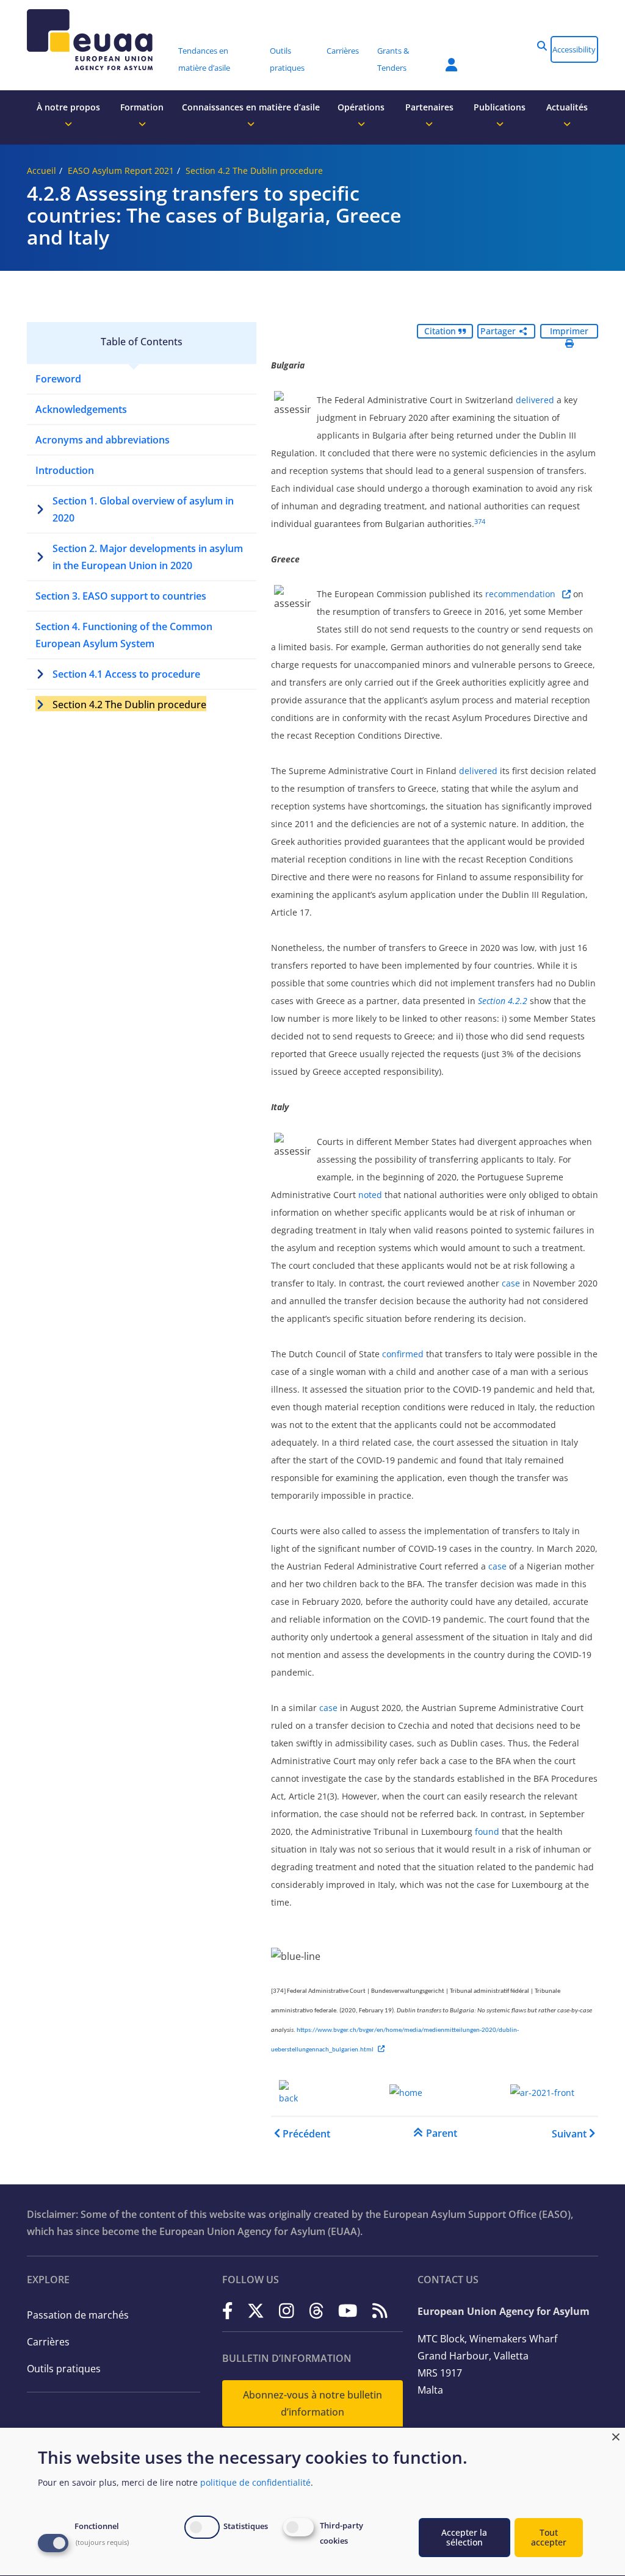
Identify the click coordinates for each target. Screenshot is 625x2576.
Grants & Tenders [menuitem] (393, 59)
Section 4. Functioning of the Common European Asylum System (124, 635)
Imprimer (569, 331)
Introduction (65, 470)
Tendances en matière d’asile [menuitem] (204, 59)
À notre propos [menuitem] (68, 107)
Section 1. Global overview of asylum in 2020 (143, 509)
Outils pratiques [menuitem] (287, 59)
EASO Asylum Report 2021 (121, 170)
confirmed (404, 1354)
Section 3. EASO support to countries (121, 596)
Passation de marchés (78, 2315)
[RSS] (380, 2310)
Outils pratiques (64, 2369)
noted (371, 1195)
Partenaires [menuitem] (429, 107)
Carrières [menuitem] (343, 51)
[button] (542, 46)
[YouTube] (348, 2310)
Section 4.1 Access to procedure (126, 674)
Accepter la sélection (464, 2537)
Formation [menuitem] (142, 107)
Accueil (42, 170)
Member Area (443, 57)
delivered (536, 400)
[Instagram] (287, 2310)
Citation (441, 331)
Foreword (58, 379)
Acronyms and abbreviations (103, 440)
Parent (442, 2133)
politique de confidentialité (255, 2482)
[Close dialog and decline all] (616, 2435)
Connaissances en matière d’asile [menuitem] (251, 107)
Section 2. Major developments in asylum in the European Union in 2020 (148, 557)
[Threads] (316, 2310)
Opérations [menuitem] (361, 107)
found (488, 1832)
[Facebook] (228, 2310)
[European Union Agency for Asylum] (98, 40)
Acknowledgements (81, 409)
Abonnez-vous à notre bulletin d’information (312, 2403)
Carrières (48, 2342)
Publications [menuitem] (500, 107)
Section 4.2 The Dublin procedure (254, 170)
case (512, 1283)
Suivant (569, 2134)
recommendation (522, 594)
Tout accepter (549, 2537)
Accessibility (574, 49)
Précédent (306, 2134)
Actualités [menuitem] (567, 107)
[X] (256, 2310)
